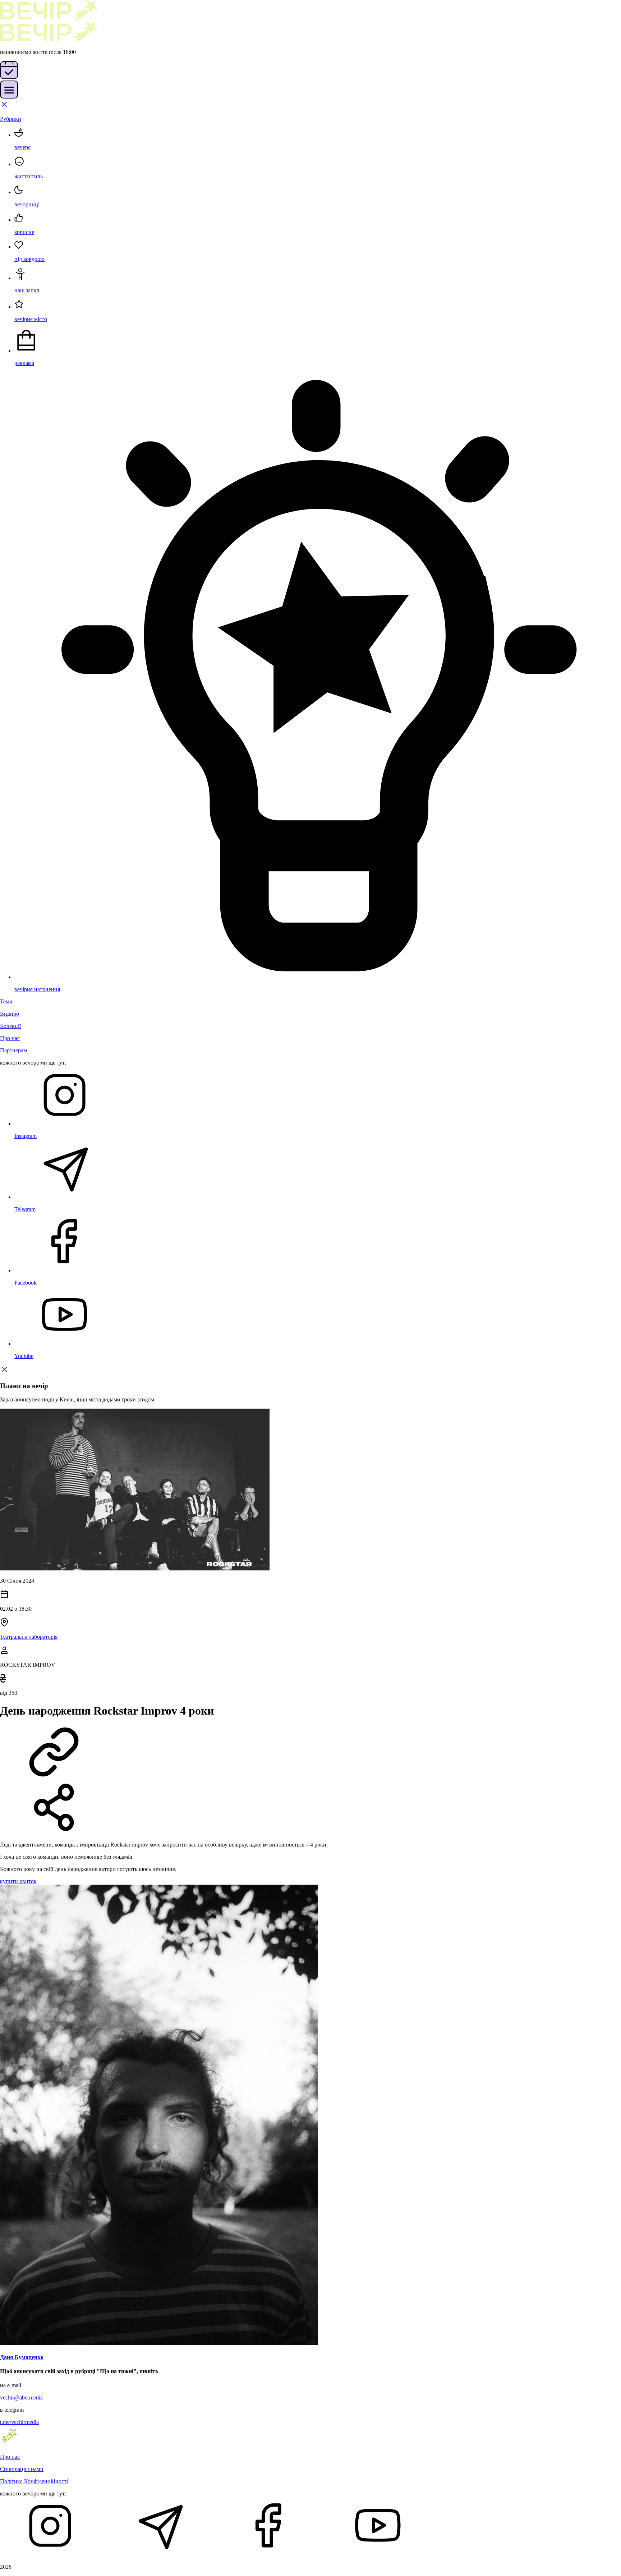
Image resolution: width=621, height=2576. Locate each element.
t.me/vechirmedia (19, 2422)
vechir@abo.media (21, 2397)
